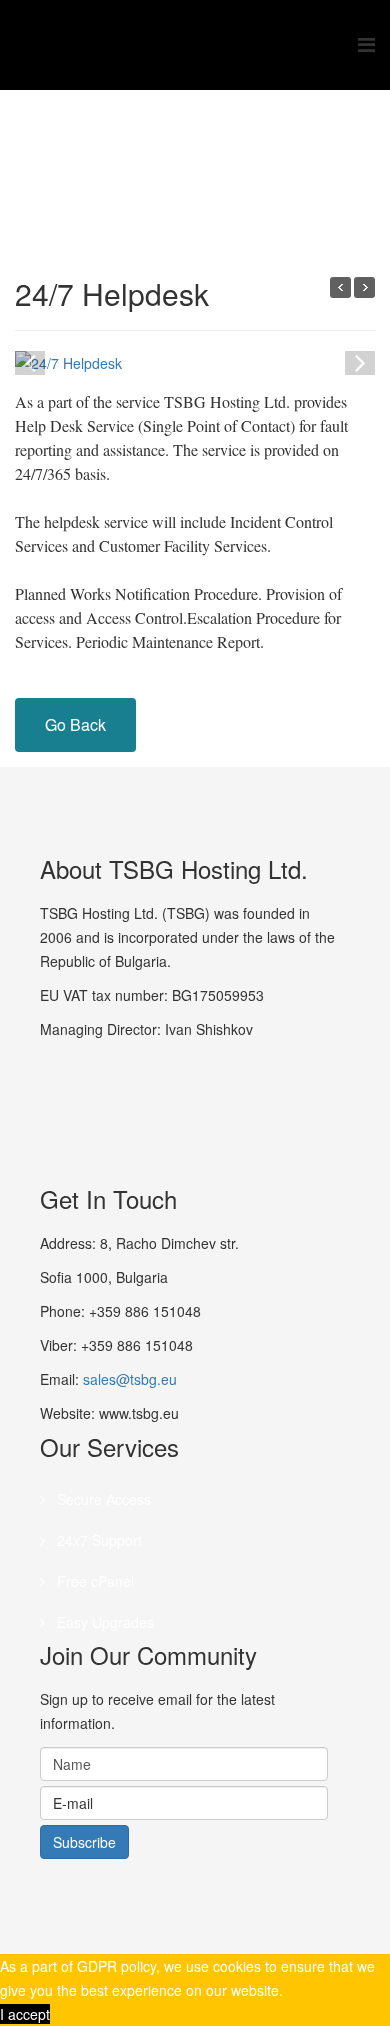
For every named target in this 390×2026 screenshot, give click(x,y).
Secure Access (102, 1499)
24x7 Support (97, 1540)
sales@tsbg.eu (130, 1379)
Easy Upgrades (103, 1622)
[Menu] (366, 45)
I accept (25, 2014)
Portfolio (251, 166)
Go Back (75, 724)
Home (188, 166)
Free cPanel (93, 1581)
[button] (360, 361)
